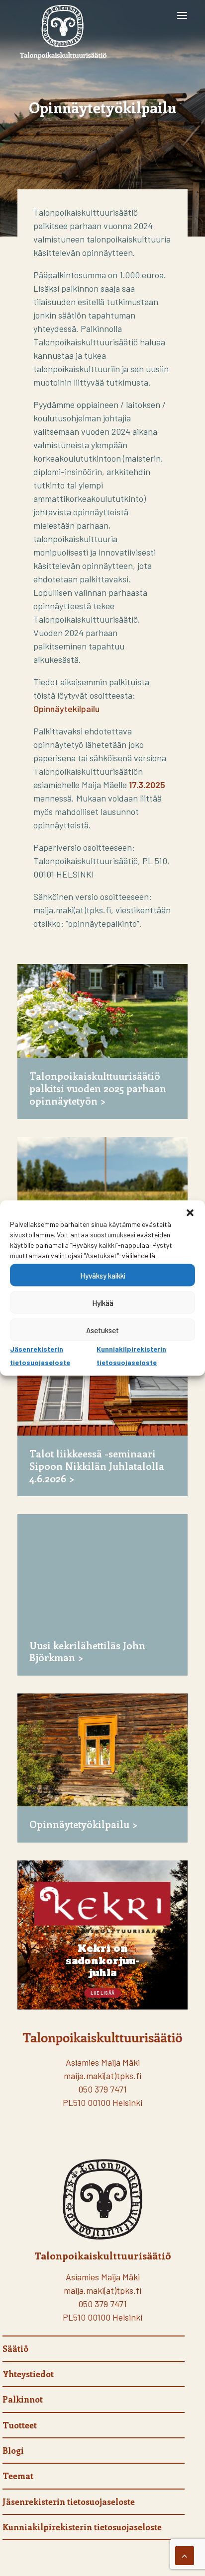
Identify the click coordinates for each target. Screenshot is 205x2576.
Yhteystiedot (28, 2374)
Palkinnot (23, 2399)
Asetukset (102, 1330)
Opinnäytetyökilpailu (79, 1824)
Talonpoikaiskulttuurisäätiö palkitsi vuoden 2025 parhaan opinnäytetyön (98, 1088)
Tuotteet (20, 2425)
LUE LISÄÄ (103, 1993)
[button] (190, 1213)
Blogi (13, 2450)
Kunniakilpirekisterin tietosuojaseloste (82, 2527)
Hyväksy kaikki (103, 1275)
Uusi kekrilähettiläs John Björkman (87, 1651)
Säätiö (15, 2348)
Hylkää (103, 1302)
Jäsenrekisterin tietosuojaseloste (69, 2501)
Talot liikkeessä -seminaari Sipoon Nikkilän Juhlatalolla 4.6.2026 (97, 1466)
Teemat (18, 2476)
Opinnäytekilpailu (66, 709)
